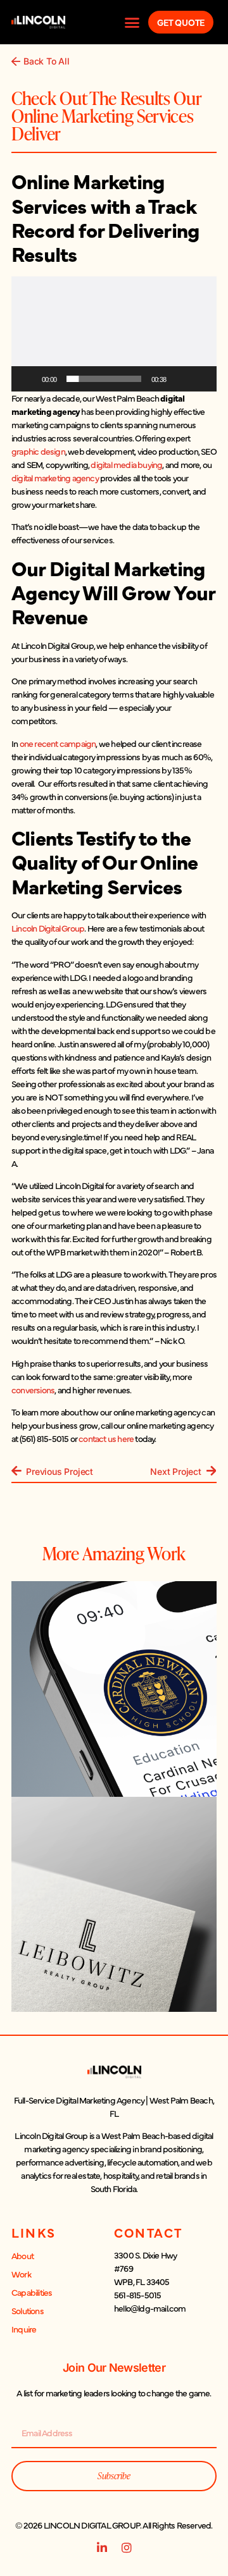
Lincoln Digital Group (48, 928)
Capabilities (32, 2292)
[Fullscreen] (200, 379)
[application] (114, 334)
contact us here (106, 1438)
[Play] (28, 379)
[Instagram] (127, 2548)
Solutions (28, 2310)
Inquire (24, 2329)
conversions (33, 1390)
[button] (132, 22)
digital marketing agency (55, 478)
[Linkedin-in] (101, 2548)
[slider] (104, 379)
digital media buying (126, 464)
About (22, 2255)
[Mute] (180, 379)
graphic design (38, 451)
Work (21, 2274)
